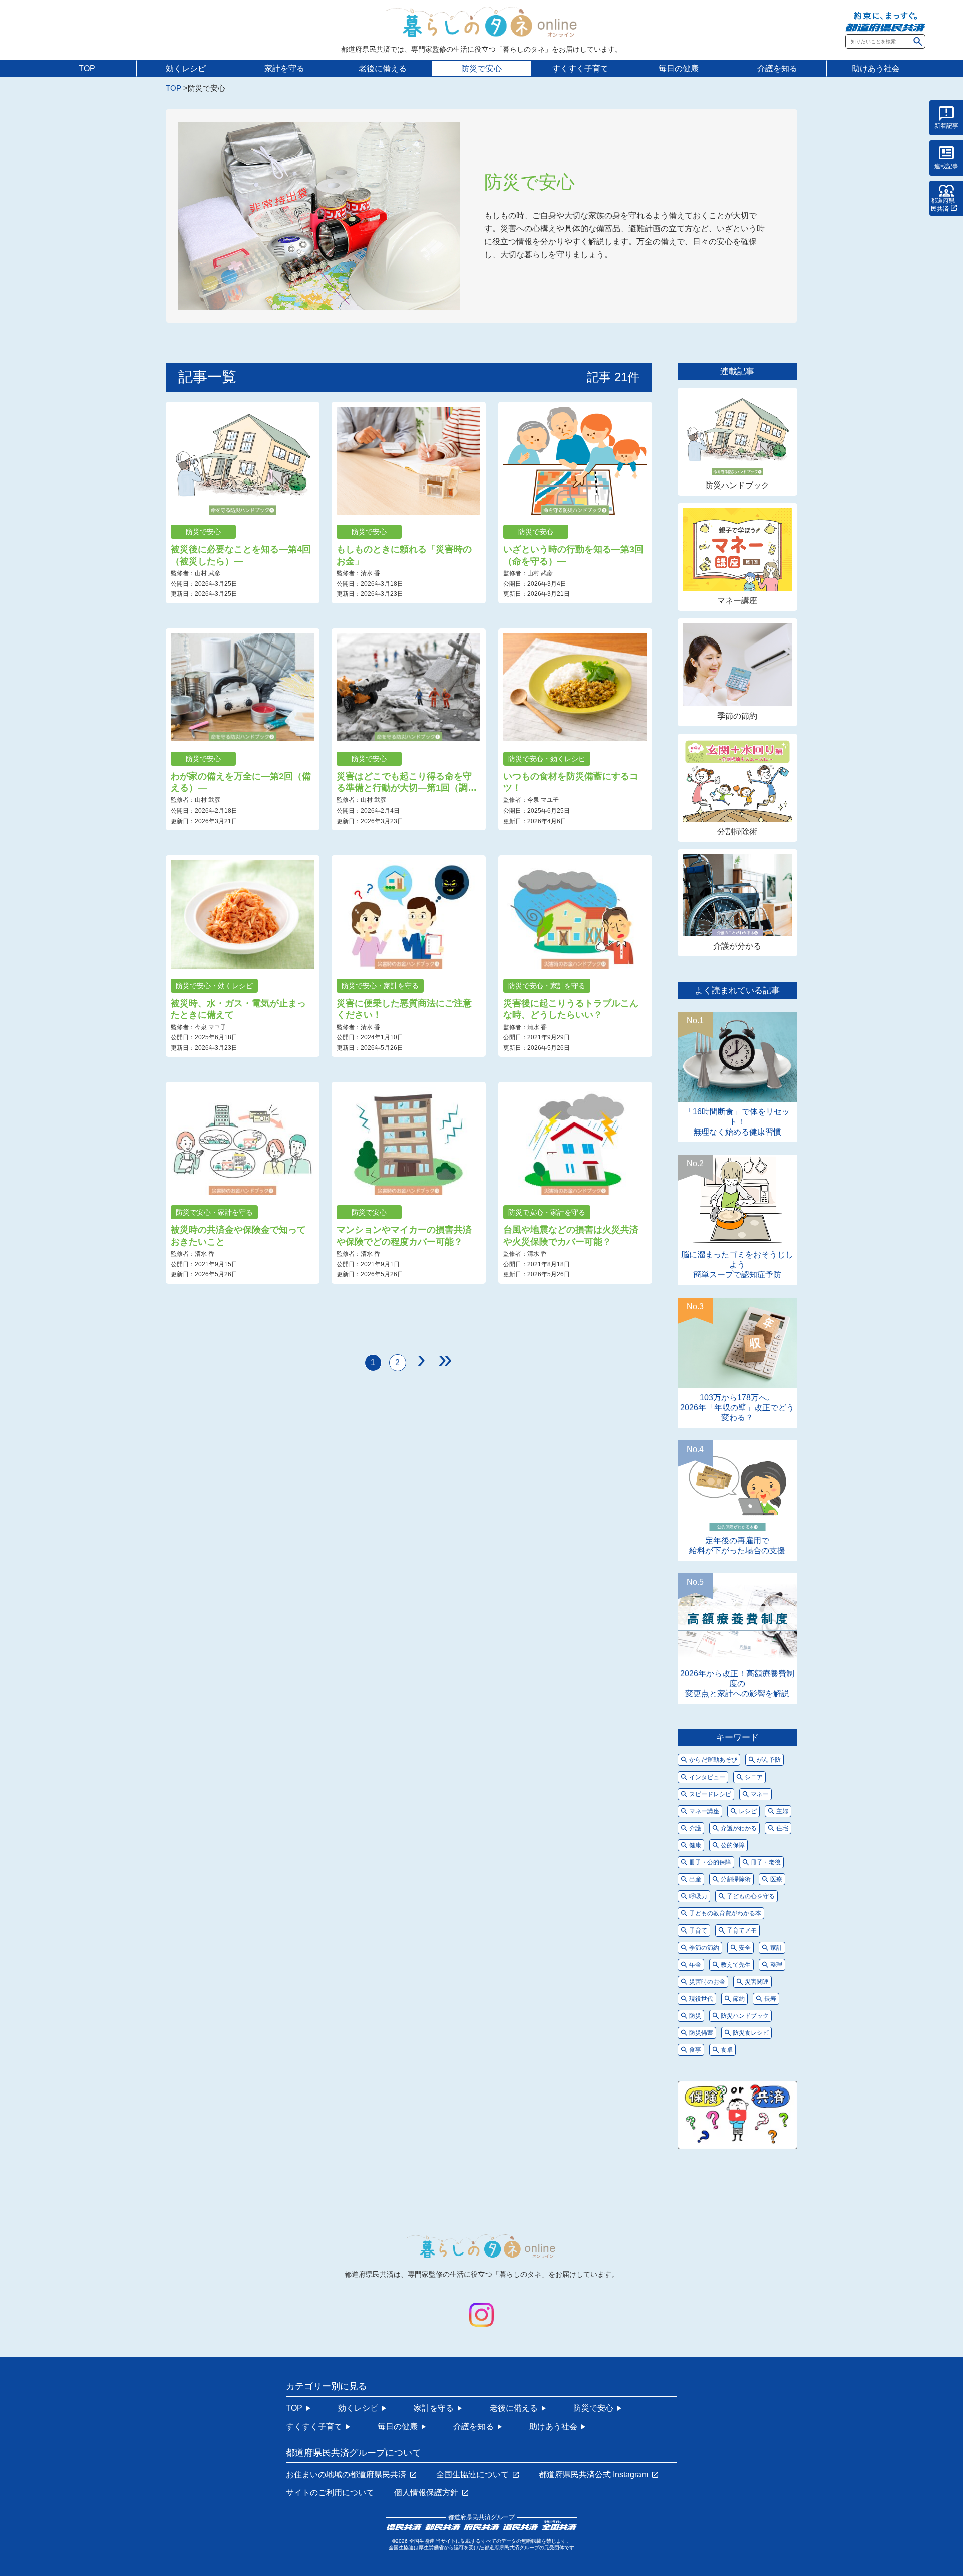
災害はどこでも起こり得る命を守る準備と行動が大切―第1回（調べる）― (407, 783)
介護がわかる (739, 1828)
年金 (695, 1965)
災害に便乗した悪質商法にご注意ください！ (404, 1009)
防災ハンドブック (737, 485)
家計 (776, 1948)
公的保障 (733, 1845)
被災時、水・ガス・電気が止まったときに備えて (238, 1009)
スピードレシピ (710, 1794)
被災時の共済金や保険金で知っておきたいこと (238, 1236)
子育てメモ (742, 1930)
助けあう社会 (876, 68)
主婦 (782, 1811)
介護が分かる (737, 946)
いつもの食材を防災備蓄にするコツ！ (571, 782)
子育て (698, 1930)
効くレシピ (186, 68)
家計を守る (284, 68)
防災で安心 (481, 68)
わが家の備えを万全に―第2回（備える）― (241, 782)
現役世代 (701, 1999)
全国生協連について (472, 2475)
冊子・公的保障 (710, 1862)
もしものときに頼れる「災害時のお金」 (404, 555)
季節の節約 (737, 716)
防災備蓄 (701, 2033)
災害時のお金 (707, 1982)
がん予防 (769, 1760)
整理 (776, 1965)
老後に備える (383, 68)
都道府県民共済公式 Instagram (593, 2475)
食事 (695, 2050)
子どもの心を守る (751, 1896)
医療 (776, 1879)
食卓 (727, 2050)
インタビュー (707, 1777)
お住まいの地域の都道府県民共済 (346, 2475)
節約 (739, 1999)
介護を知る (777, 68)
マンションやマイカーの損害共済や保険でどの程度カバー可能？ (404, 1236)
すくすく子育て (580, 68)
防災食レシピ (751, 2033)
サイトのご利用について (330, 2493)
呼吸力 (698, 1896)
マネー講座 (737, 601)
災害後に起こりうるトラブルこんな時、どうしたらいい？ (571, 1009)
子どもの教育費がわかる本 (725, 1913)
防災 (695, 2016)
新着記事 (946, 126)
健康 (695, 1845)
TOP (87, 68)
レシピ (748, 1811)
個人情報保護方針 (426, 2493)
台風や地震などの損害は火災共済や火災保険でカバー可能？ (571, 1236)
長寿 (770, 1999)
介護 (695, 1828)
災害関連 (757, 1982)
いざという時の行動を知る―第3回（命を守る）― (573, 555)
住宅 (782, 1828)
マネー (760, 1794)
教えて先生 (736, 1965)
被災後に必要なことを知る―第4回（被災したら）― (241, 555)
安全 (745, 1948)
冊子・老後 (766, 1862)
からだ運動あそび (713, 1760)
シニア (754, 1777)
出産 (695, 1879)
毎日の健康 (679, 68)
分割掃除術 (737, 831)
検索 (918, 41)
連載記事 (946, 166)
